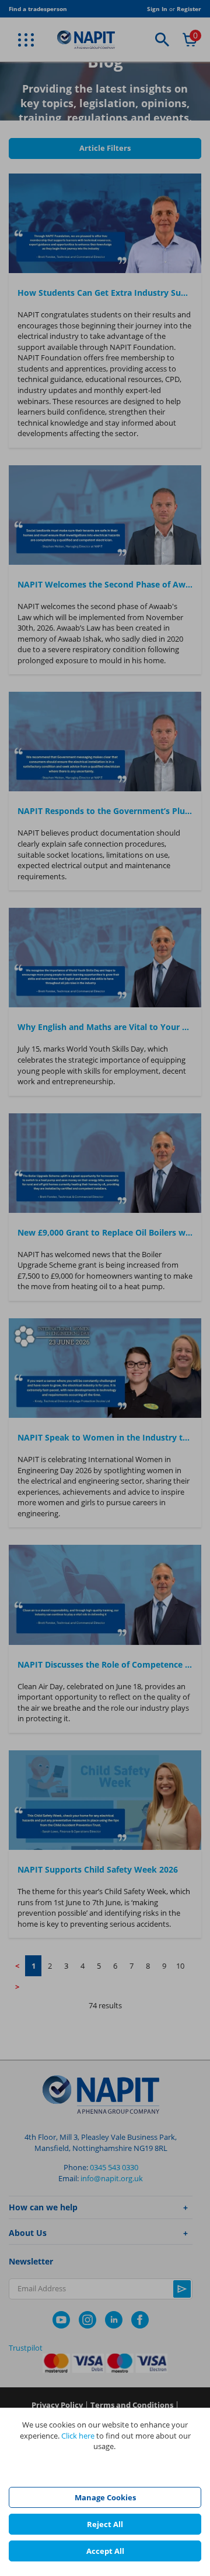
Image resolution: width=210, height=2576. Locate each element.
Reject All (105, 2524)
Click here (78, 2436)
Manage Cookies (105, 2497)
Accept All (105, 2551)
